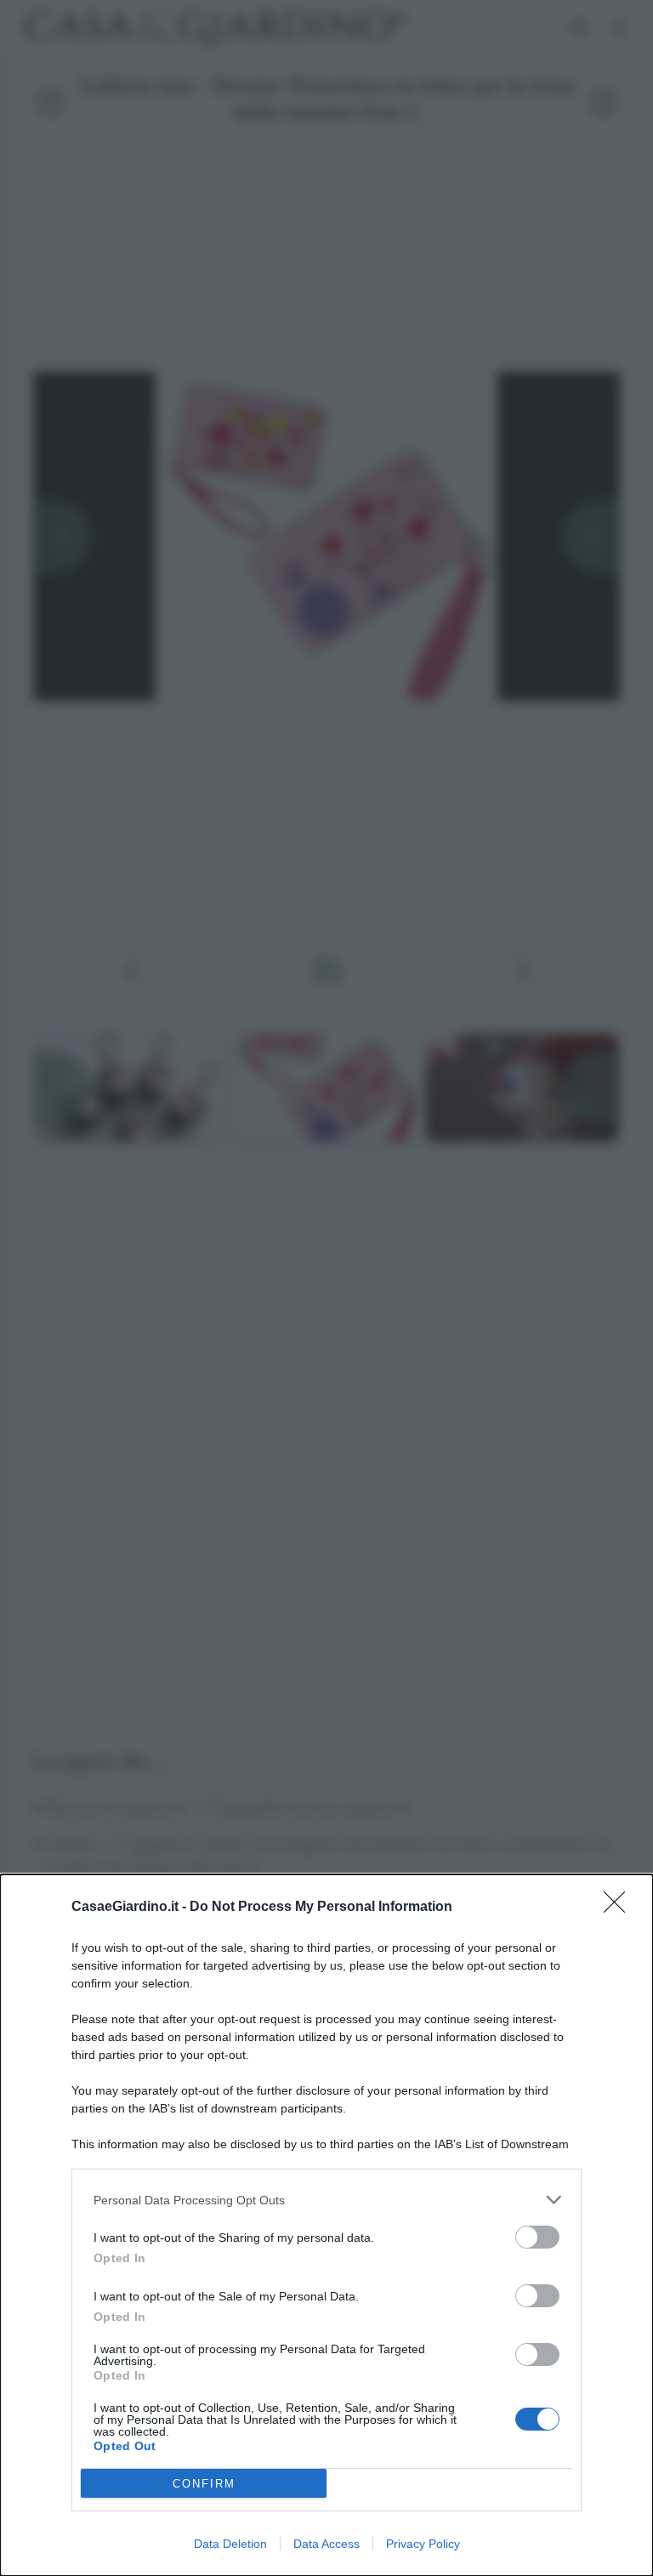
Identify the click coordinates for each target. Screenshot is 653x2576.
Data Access (326, 2544)
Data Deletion (230, 2544)
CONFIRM (204, 2484)
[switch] (537, 2237)
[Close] (620, 1908)
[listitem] (326, 2200)
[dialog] (326, 2225)
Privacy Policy (423, 2544)
